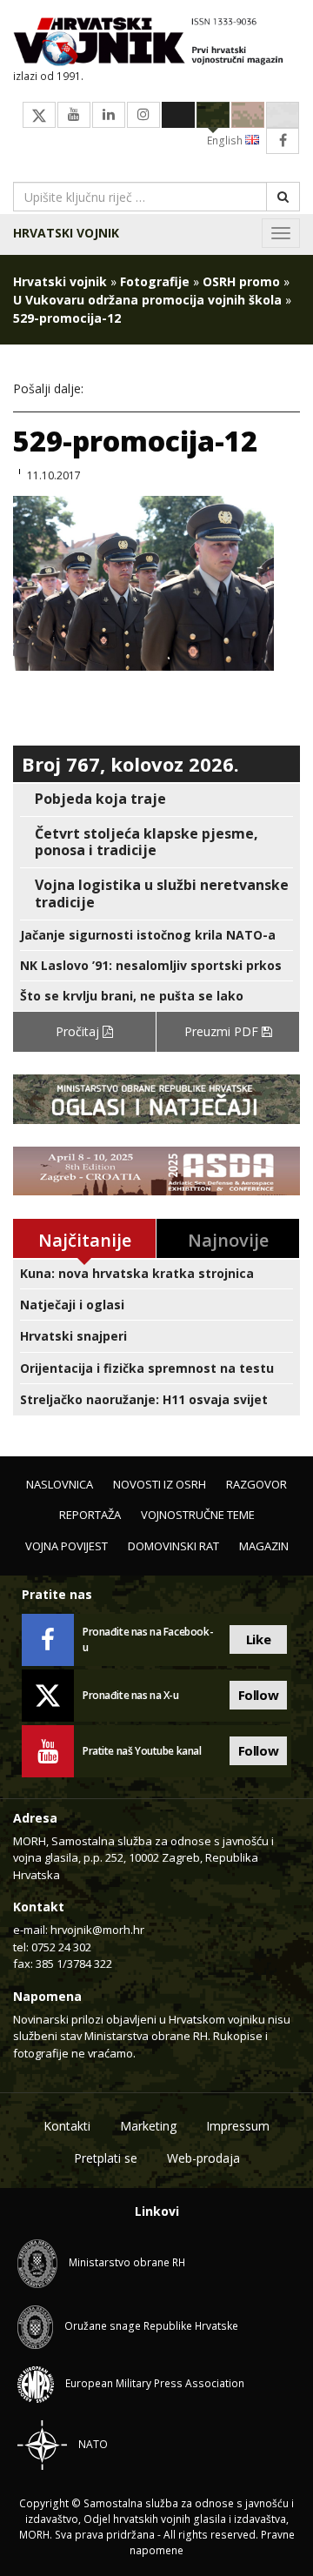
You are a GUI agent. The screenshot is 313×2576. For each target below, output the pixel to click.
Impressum (238, 2126)
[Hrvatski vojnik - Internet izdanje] (156, 43)
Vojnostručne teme (198, 1515)
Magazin (264, 1546)
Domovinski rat (173, 1546)
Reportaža (90, 1515)
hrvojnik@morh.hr (97, 1930)
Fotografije (155, 281)
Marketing (148, 2126)
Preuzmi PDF (223, 1031)
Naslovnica (60, 1484)
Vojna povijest (67, 1546)
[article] (156, 799)
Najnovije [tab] (228, 1240)
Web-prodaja (203, 2158)
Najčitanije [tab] (85, 1240)
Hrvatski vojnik (66, 233)
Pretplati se (106, 2158)
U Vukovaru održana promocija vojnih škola (147, 300)
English (226, 141)
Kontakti (67, 2126)
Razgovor (256, 1484)
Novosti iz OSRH (160, 1484)
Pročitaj (79, 1031)
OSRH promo (241, 281)
